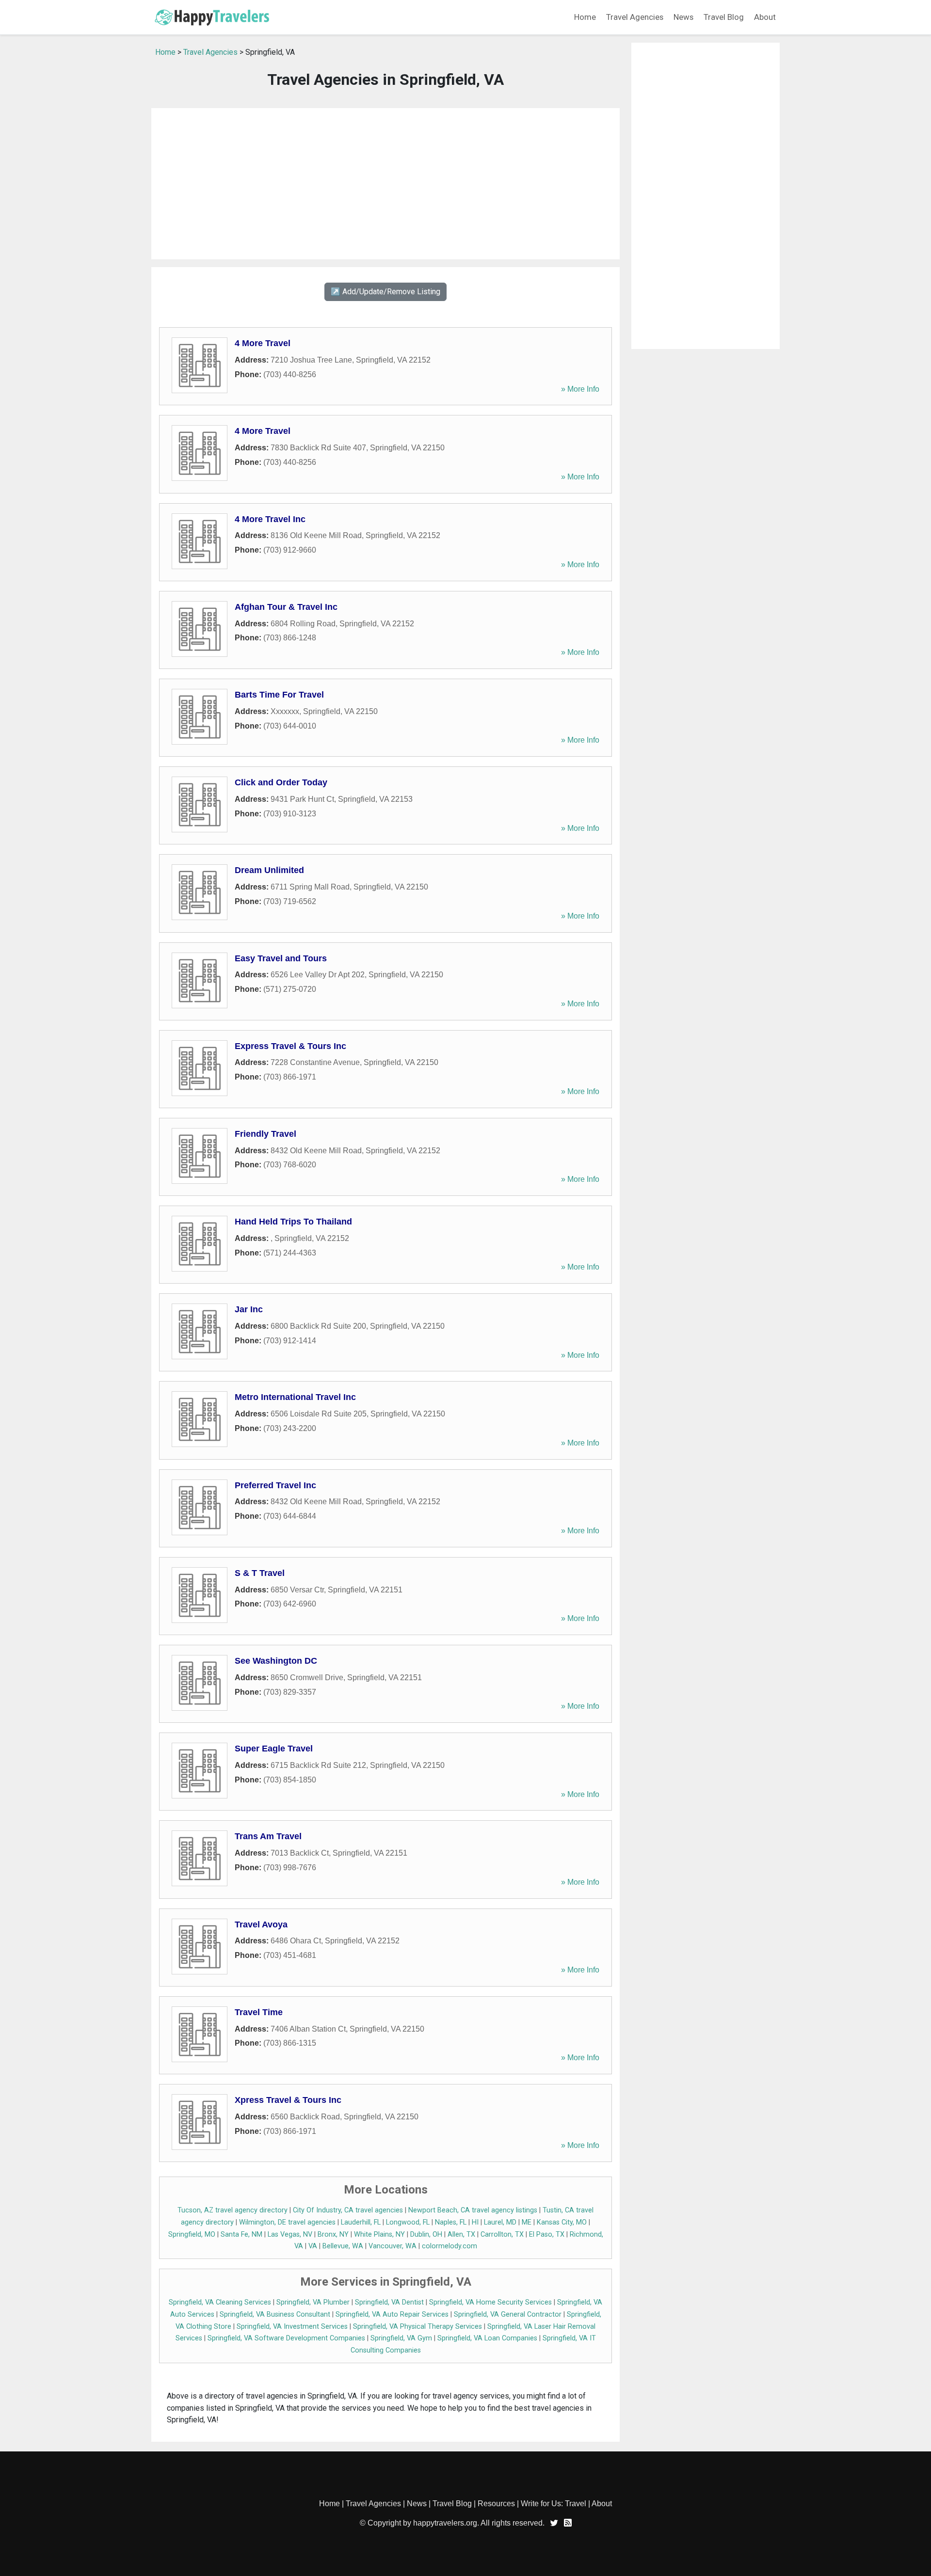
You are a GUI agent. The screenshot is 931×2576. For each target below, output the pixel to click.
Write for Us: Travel (554, 2504)
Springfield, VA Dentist (389, 2302)
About (765, 17)
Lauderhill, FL (361, 2222)
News (683, 17)
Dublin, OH (426, 2234)
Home (585, 17)
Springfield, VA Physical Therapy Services (417, 2327)
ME (527, 2222)
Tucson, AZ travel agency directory (233, 2210)
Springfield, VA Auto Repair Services (392, 2314)
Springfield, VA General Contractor (508, 2314)
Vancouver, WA (393, 2246)
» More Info (580, 389)
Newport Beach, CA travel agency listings (473, 2210)
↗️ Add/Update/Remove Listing (385, 292)
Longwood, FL (408, 2222)
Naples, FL (451, 2222)
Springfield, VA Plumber (313, 2302)
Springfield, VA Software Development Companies (286, 2338)
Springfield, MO (192, 2234)
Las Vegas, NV (290, 2234)
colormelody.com (449, 2246)
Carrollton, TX (502, 2234)
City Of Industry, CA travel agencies (348, 2210)
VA (313, 2246)
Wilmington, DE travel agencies (287, 2222)
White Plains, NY (379, 2234)
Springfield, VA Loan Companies (487, 2338)
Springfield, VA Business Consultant (275, 2314)
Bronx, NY (333, 2234)
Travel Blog (724, 17)
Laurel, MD (500, 2222)
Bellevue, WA (343, 2246)
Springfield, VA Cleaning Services (220, 2302)
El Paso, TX (547, 2234)
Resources (496, 2504)
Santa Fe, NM (241, 2234)
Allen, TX (461, 2234)
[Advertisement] (385, 184)
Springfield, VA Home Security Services (490, 2302)
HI (475, 2222)
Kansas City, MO (562, 2222)
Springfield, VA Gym (401, 2338)
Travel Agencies (635, 17)
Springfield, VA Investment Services (292, 2327)
